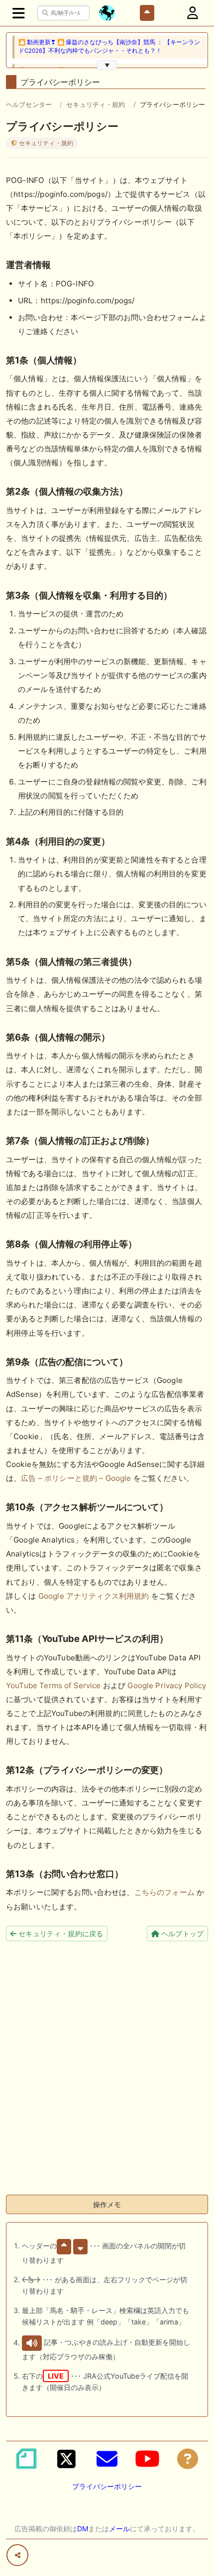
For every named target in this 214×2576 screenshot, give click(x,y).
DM (83, 2529)
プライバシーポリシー (107, 2486)
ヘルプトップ (181, 1933)
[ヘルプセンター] (188, 2459)
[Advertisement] (107, 2080)
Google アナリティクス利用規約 (94, 1596)
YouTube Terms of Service (53, 1685)
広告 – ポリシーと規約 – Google (76, 1478)
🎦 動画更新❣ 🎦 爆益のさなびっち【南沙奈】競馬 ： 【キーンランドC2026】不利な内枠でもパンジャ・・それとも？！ (109, 46)
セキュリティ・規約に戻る (60, 1933)
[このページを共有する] (17, 2555)
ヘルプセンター (29, 104)
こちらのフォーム (164, 1892)
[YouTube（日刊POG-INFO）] (147, 2459)
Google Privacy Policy (167, 1685)
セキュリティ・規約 (96, 104)
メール (119, 2529)
